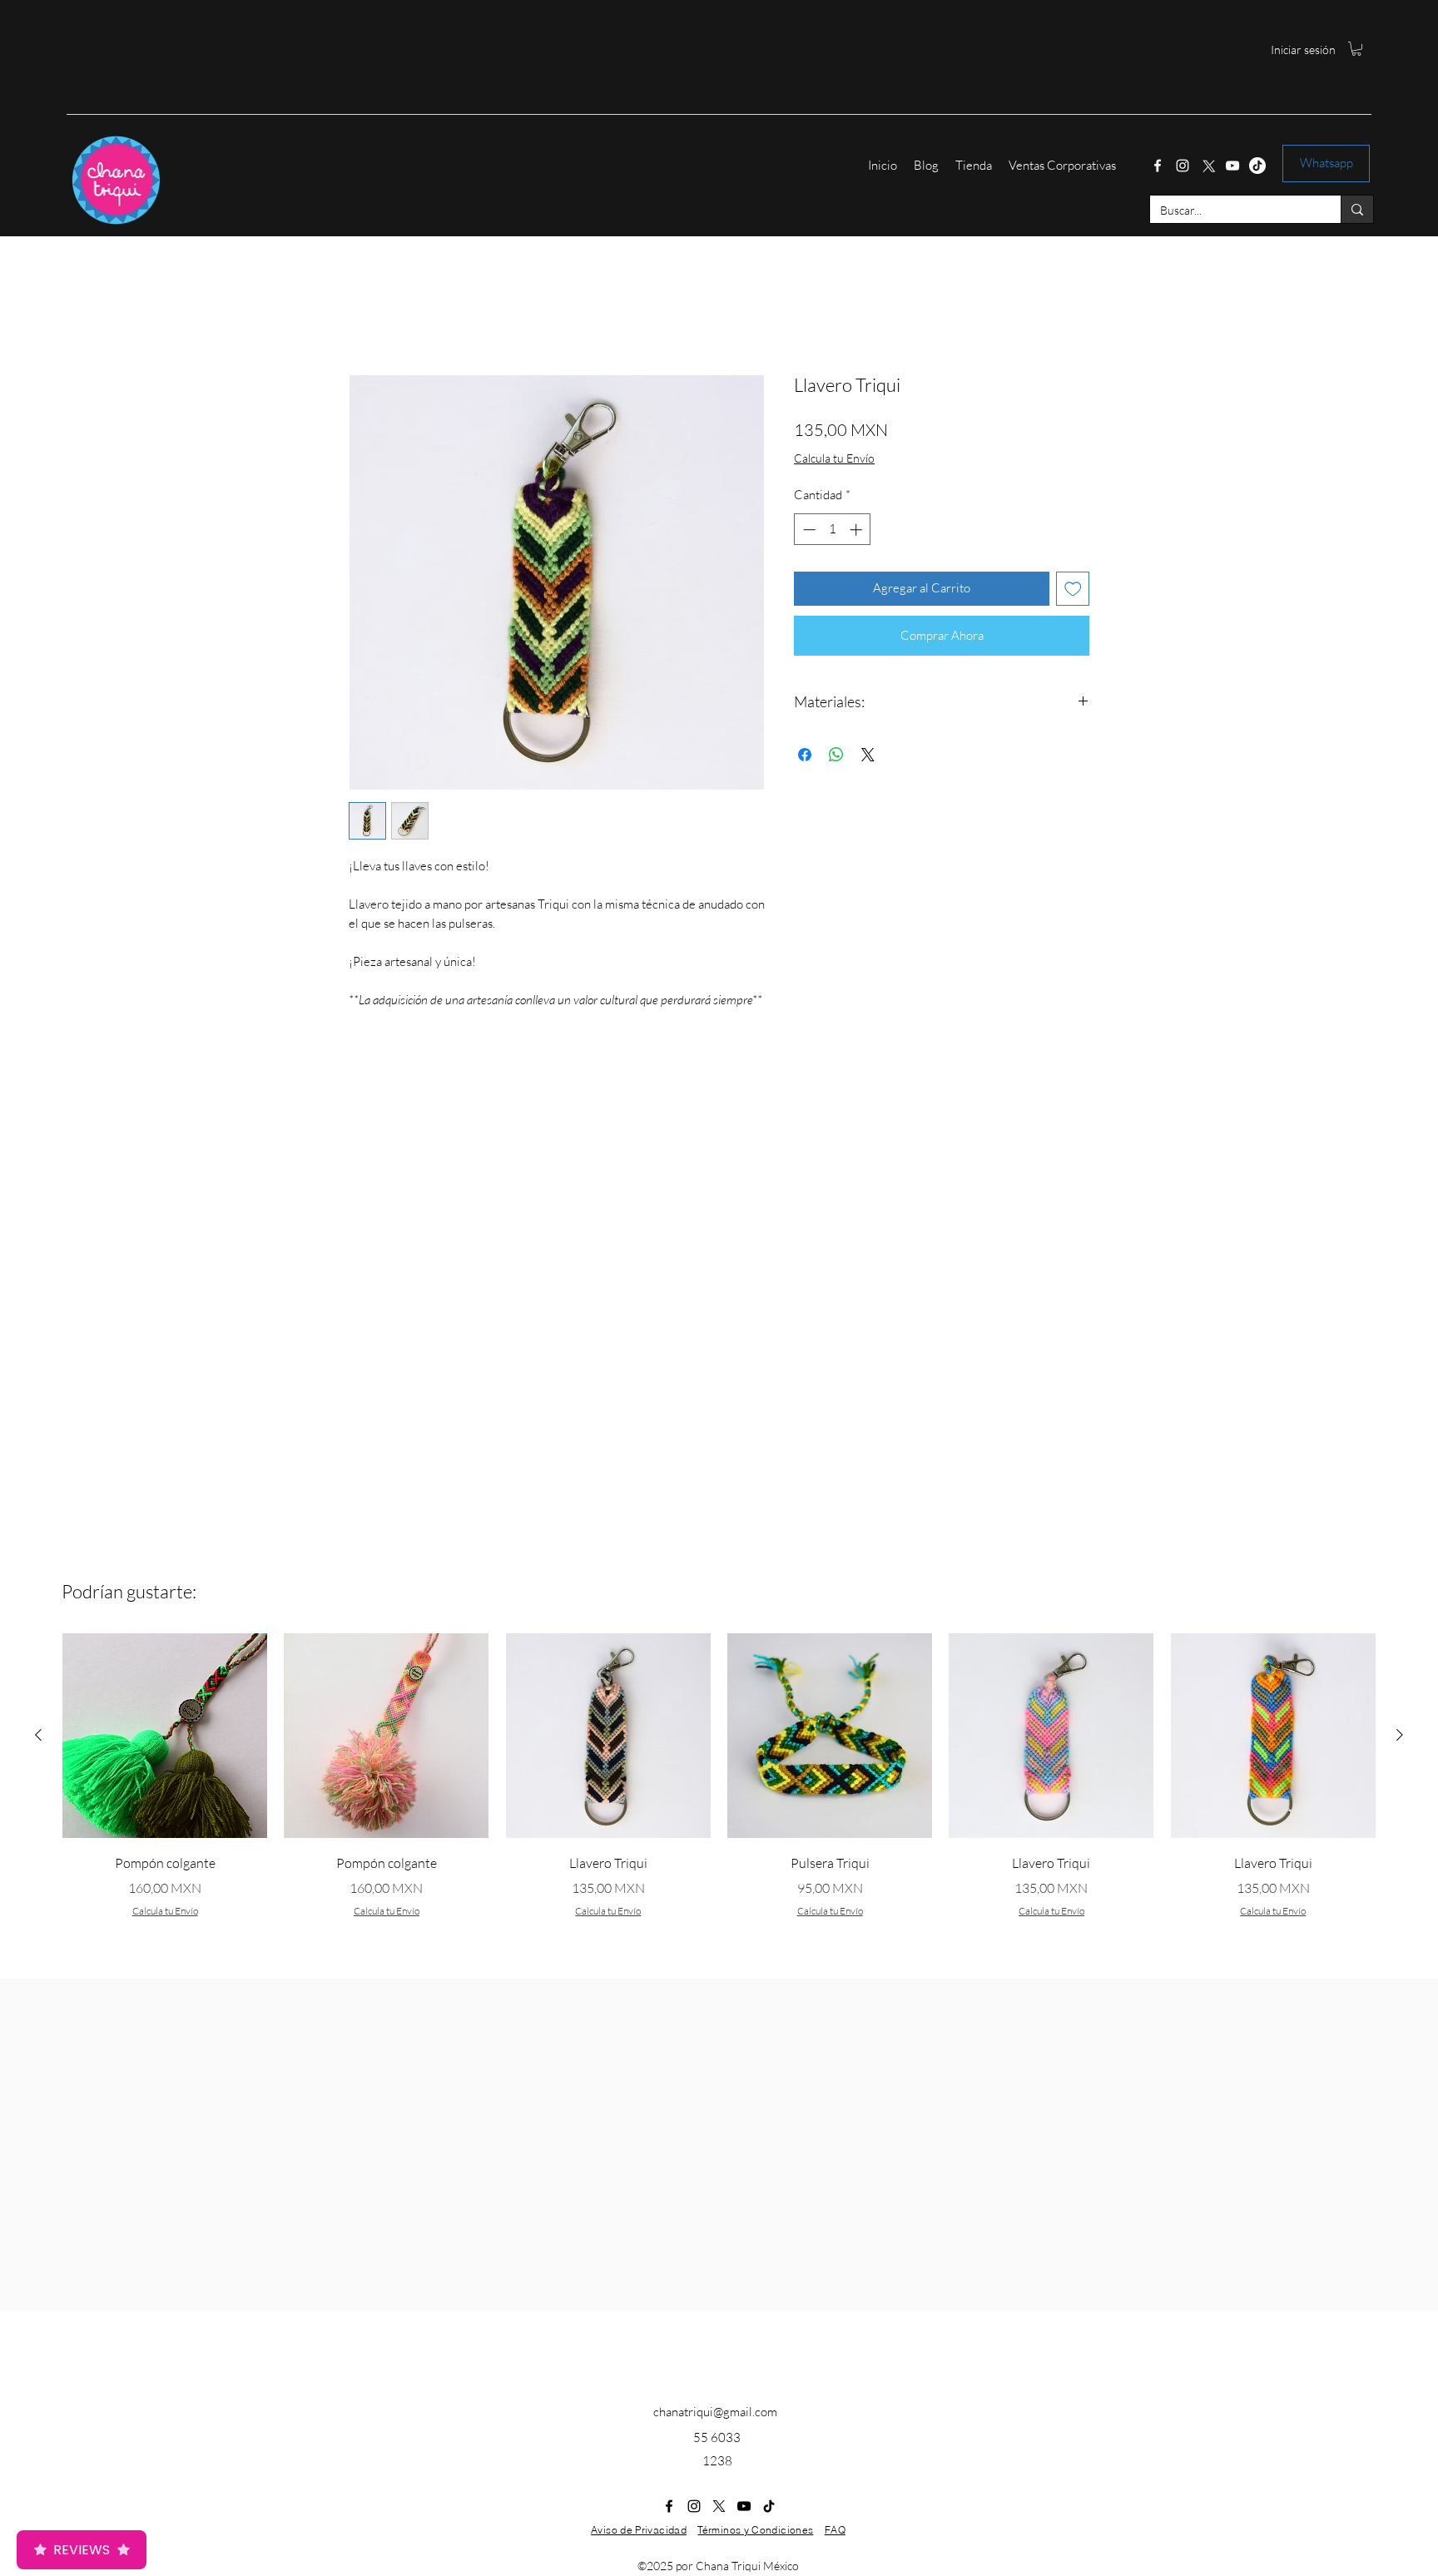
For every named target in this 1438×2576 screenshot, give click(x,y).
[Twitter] (1207, 166)
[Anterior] (38, 1735)
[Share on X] (868, 755)
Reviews (82, 2550)
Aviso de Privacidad (639, 2530)
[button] (1356, 49)
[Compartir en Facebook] (805, 755)
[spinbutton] (833, 530)
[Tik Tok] (1257, 166)
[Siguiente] (1400, 1735)
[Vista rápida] (165, 1736)
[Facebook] (1158, 166)
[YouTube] (1232, 166)
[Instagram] (1183, 166)
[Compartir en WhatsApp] (836, 755)
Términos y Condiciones (755, 2530)
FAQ (835, 2530)
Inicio (364, 312)
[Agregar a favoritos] (1073, 589)
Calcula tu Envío (834, 458)
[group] (719, 1796)
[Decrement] (808, 530)
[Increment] (858, 530)
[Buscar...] (1357, 209)
